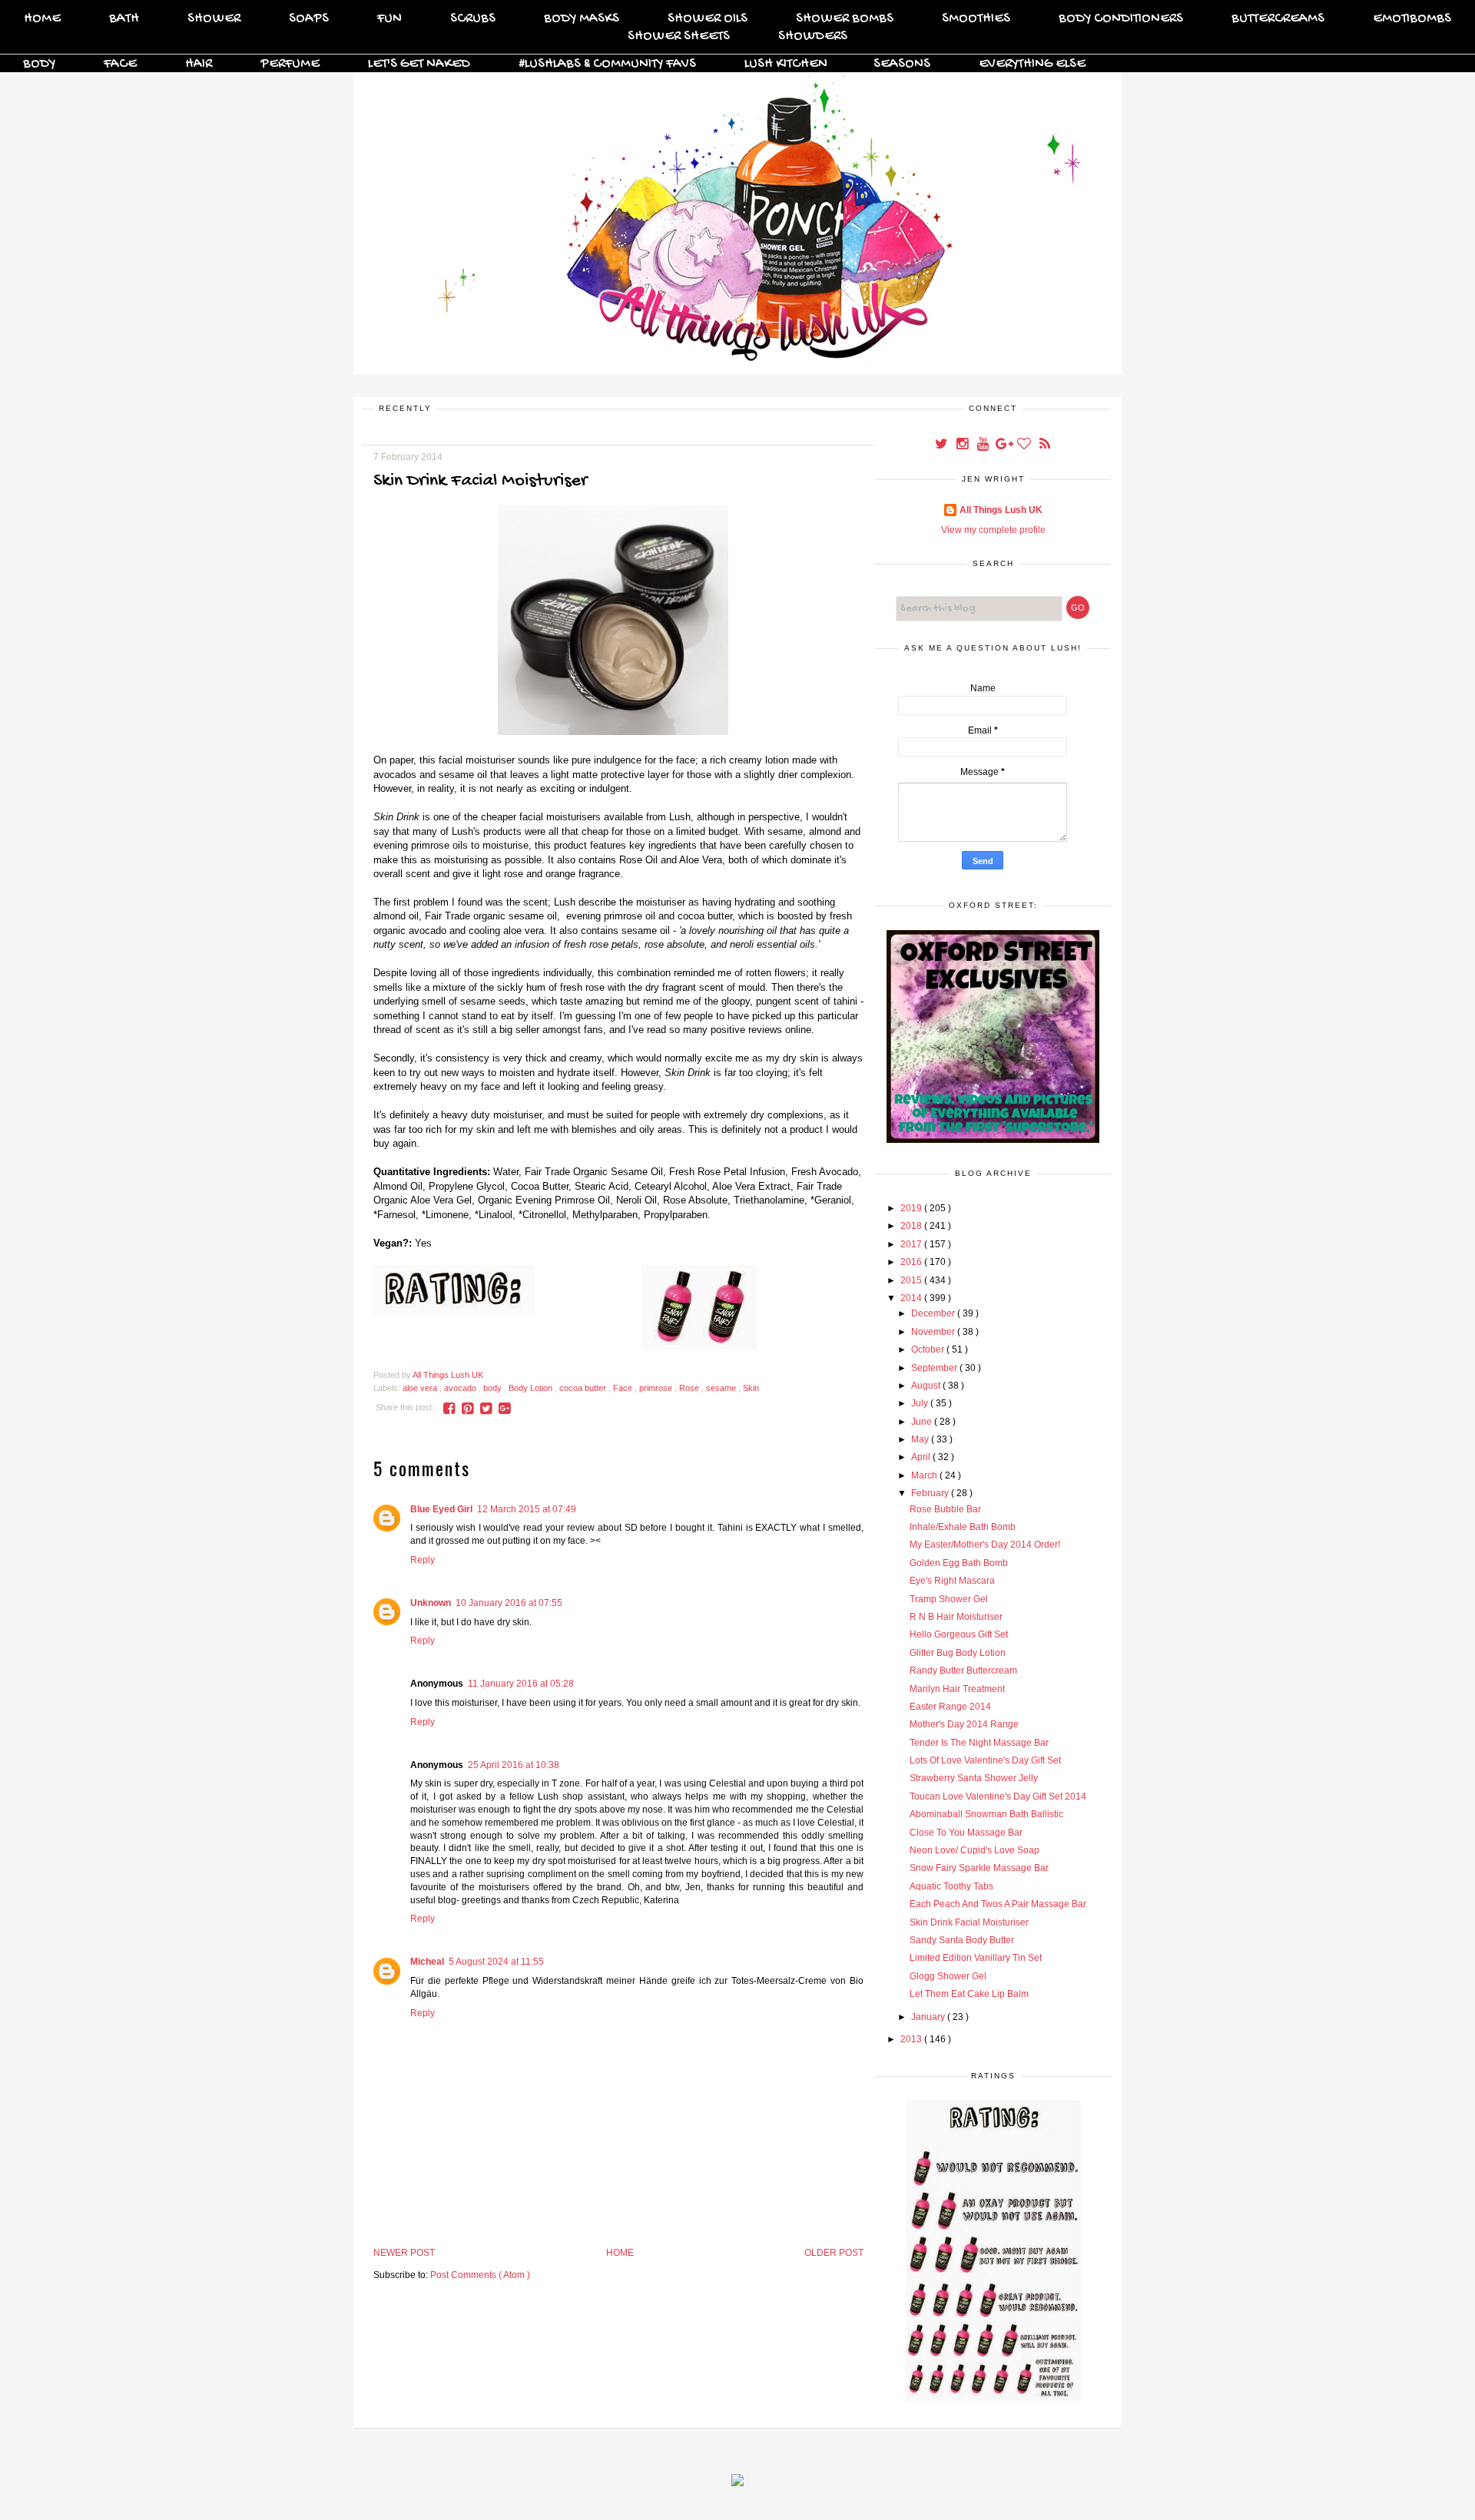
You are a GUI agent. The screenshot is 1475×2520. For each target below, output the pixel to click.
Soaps (309, 19)
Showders (813, 36)
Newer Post (404, 2253)
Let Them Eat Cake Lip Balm (969, 1994)
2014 (912, 1298)
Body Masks (582, 19)
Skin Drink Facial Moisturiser (969, 1922)
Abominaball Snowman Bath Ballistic (986, 1814)
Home (42, 19)
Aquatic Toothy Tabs (951, 1886)
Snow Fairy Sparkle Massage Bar (979, 1868)
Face (120, 64)
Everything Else (1032, 64)
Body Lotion (532, 1388)
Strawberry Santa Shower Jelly (974, 1778)
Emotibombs (1412, 19)
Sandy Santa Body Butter (962, 1940)
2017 (912, 1244)
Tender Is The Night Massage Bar (979, 1743)
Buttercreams (1278, 19)
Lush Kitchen (786, 64)
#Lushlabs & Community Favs (607, 64)
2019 (912, 1208)
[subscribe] (1045, 445)
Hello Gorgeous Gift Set (959, 1634)
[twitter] (942, 445)
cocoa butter (584, 1388)
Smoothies (976, 19)
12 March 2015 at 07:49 (527, 1509)
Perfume (290, 64)
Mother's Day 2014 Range (964, 1724)
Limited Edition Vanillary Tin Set (976, 1958)
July (921, 1403)
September (935, 1368)
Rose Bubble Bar (945, 1509)
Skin (751, 1388)
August (927, 1386)
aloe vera (421, 1388)
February (931, 1493)
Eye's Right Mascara (952, 1581)
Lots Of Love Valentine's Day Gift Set (985, 1760)
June (923, 1422)
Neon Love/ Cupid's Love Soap (974, 1850)
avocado (461, 1388)
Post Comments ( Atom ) (480, 2275)
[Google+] (1004, 445)
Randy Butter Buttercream (963, 1671)
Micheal (427, 1962)
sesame (722, 1388)
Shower (214, 19)
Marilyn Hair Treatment (957, 1689)
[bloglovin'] (1025, 445)
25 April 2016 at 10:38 (514, 1765)
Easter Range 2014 (950, 1707)
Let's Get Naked (419, 64)
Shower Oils (708, 19)
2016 (912, 1262)
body (494, 1388)
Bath (124, 19)
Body (39, 64)
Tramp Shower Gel (949, 1599)
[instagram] (963, 445)
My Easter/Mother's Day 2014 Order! (985, 1545)
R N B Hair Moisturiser (956, 1617)
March (925, 1475)
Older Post (834, 2253)
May (921, 1439)
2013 (912, 2039)
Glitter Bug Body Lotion (958, 1653)
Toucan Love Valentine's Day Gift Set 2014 (998, 1796)
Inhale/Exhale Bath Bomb (963, 1527)
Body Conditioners (1121, 19)
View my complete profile (993, 530)
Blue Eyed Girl (441, 1509)
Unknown (431, 1603)
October (929, 1349)
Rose (690, 1388)
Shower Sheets (679, 36)
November (934, 1332)
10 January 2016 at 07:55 (509, 1603)
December (934, 1313)
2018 (912, 1226)
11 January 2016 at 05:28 (521, 1684)
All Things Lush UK (1001, 510)
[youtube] (984, 445)
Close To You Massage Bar (966, 1833)
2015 (912, 1280)
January (929, 2017)
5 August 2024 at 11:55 (496, 1962)
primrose (657, 1388)
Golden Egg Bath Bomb (959, 1563)
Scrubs (473, 19)
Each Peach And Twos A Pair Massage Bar (998, 1904)
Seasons (902, 64)
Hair (199, 64)
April (922, 1457)
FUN (389, 19)
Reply (423, 1560)
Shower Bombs (845, 19)
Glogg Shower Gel (948, 1976)
